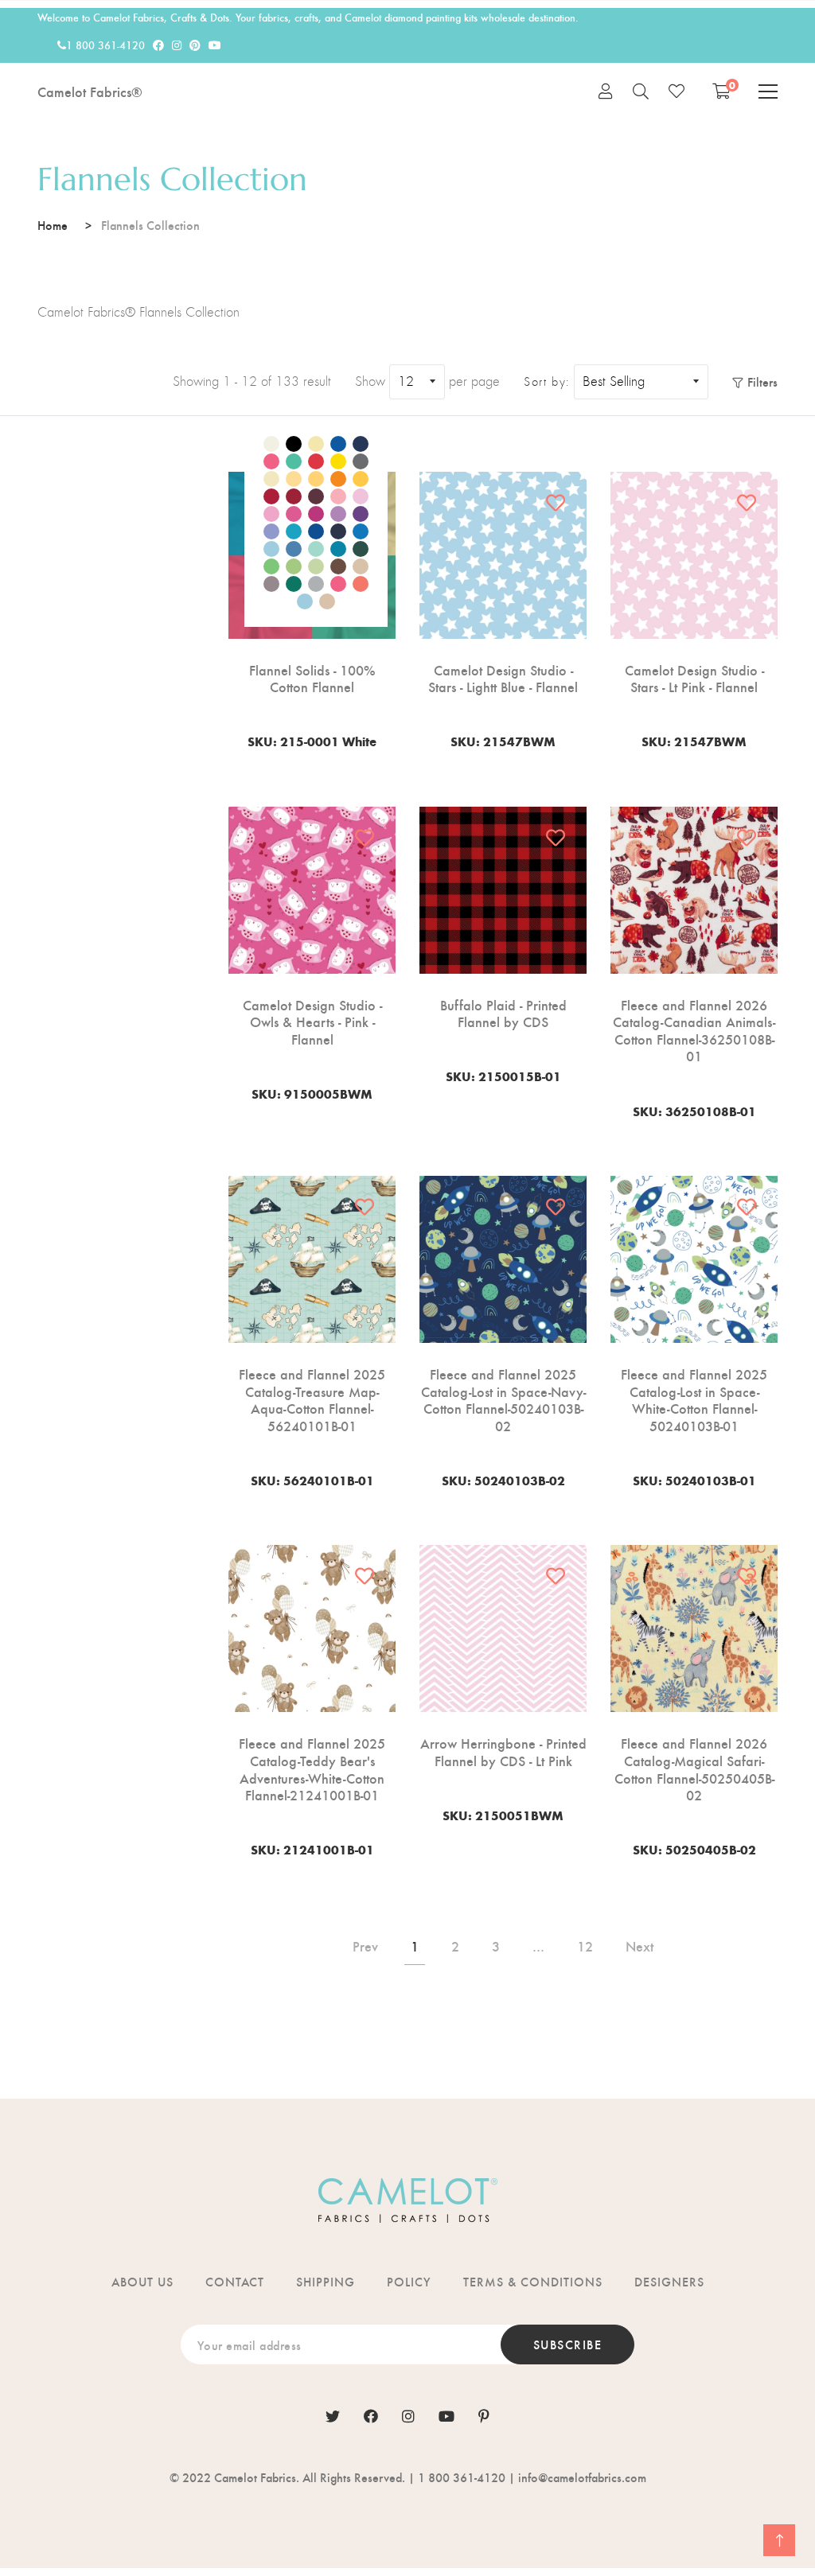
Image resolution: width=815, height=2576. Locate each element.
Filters (762, 381)
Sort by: (547, 382)
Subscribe (568, 2344)
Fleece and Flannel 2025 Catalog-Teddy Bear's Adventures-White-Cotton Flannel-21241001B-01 (312, 1769)
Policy (409, 2281)
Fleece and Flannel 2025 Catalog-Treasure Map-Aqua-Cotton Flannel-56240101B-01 (312, 1399)
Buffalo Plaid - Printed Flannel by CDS (503, 1013)
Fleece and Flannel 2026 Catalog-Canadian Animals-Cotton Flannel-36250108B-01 (694, 1030)
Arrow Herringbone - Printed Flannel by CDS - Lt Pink (503, 1751)
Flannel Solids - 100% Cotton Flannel (312, 678)
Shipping (326, 2281)
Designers (669, 2281)
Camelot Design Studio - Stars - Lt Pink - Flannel (694, 678)
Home (53, 225)
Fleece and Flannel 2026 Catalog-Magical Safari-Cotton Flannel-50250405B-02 (694, 1769)
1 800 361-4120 (105, 45)
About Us (142, 2281)
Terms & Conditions (533, 2281)
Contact (235, 2281)
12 (585, 1946)
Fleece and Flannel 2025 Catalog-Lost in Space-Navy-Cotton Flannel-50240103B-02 (503, 1399)
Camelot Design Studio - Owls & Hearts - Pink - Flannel (312, 1022)
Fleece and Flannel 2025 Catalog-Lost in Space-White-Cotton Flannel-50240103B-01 (694, 1399)
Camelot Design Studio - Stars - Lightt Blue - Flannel (503, 678)
